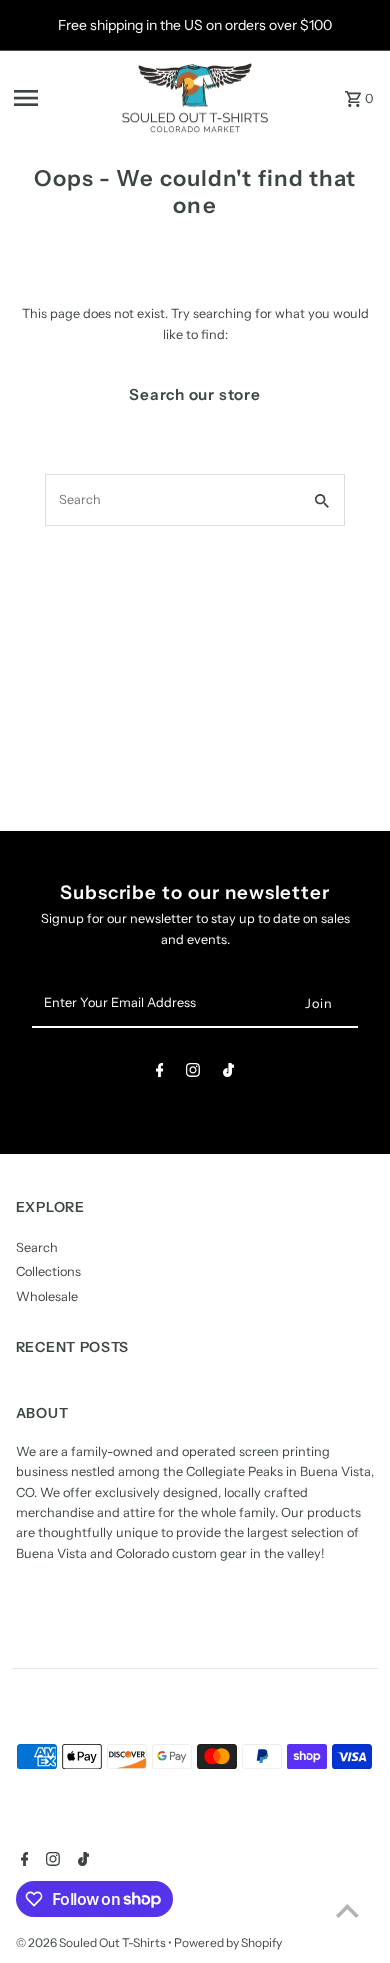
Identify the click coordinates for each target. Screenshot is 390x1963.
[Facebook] (160, 1073)
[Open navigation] (61, 98)
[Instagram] (193, 1073)
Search (37, 1247)
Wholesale (47, 1296)
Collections (48, 1271)
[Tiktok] (228, 1073)
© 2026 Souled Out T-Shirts (92, 1942)
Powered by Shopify (228, 1942)
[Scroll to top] (347, 1910)
